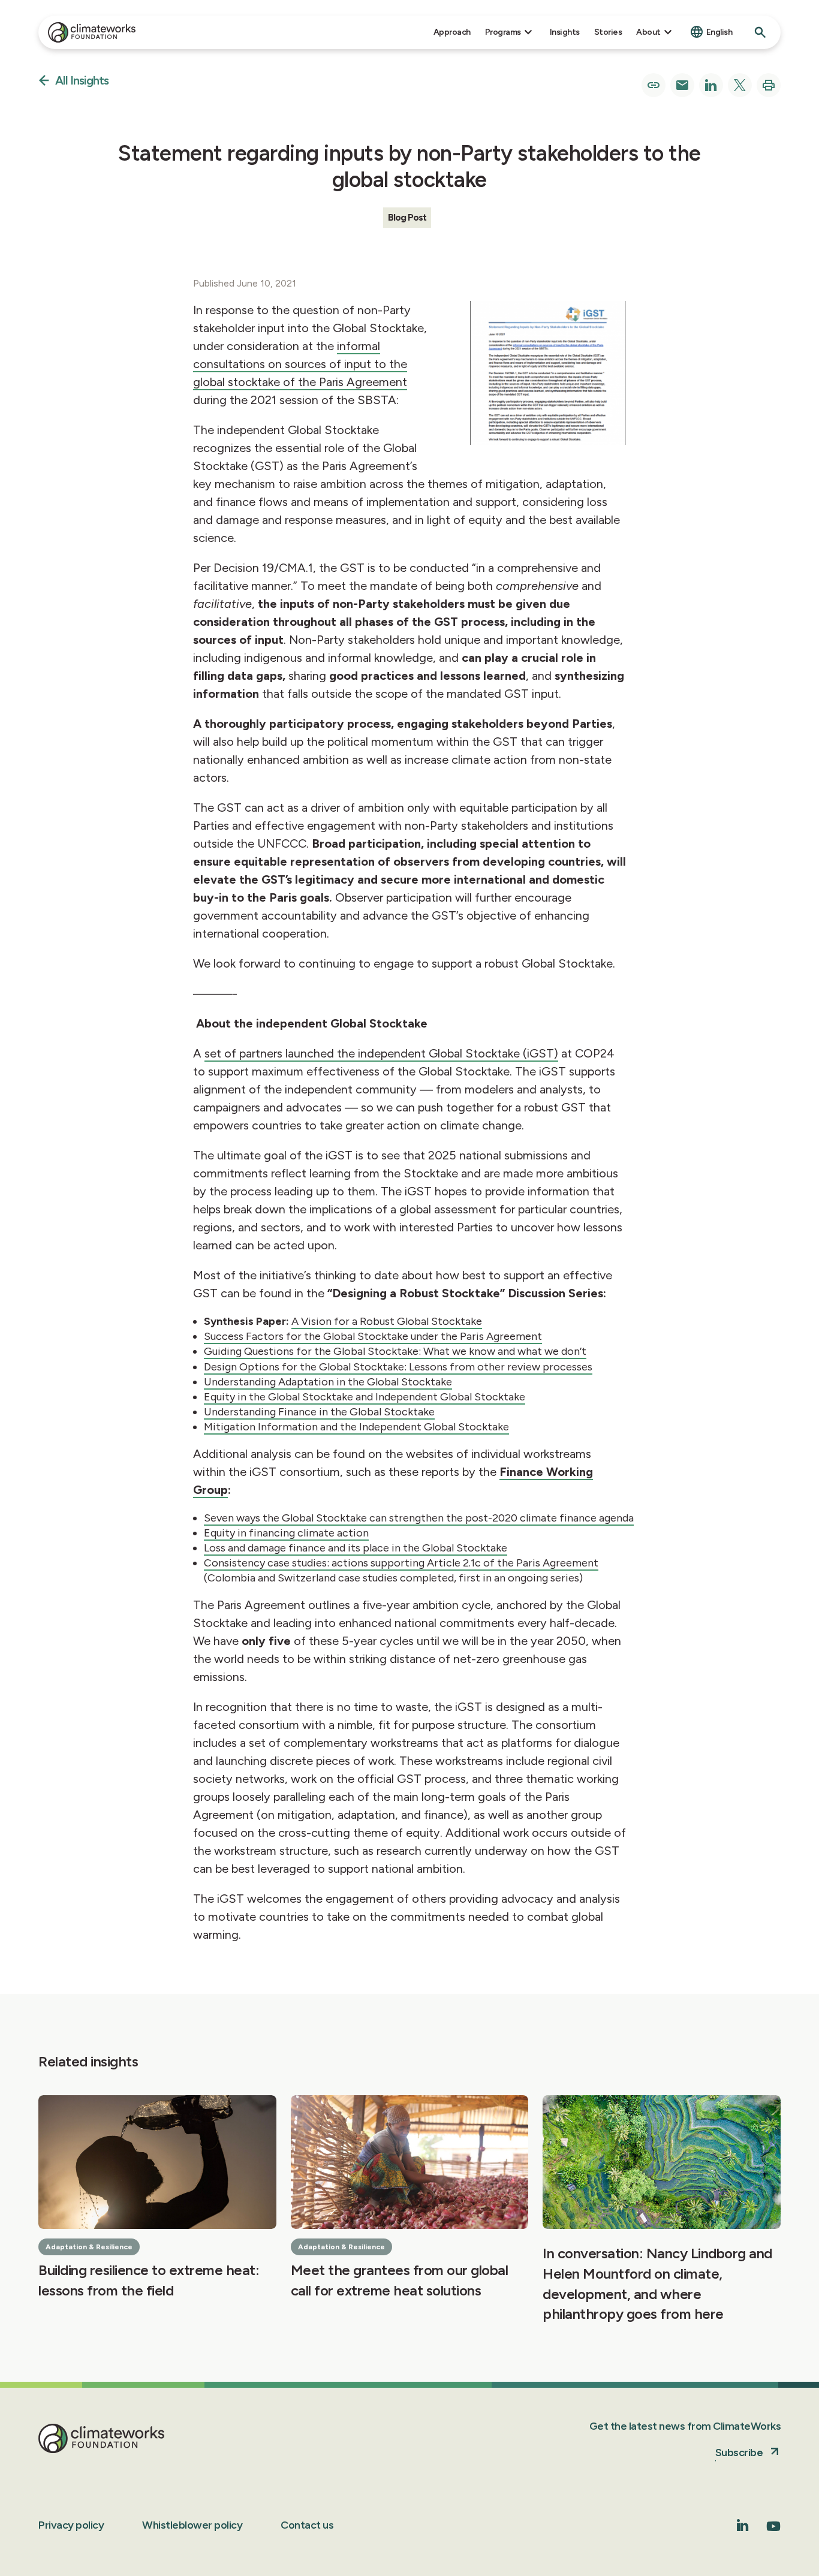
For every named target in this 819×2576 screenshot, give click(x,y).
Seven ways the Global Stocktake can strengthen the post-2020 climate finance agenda (419, 1518)
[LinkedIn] (743, 2528)
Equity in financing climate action (286, 1533)
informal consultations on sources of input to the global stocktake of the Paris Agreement (300, 364)
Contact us (307, 2525)
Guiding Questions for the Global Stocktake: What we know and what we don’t (395, 1351)
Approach (452, 32)
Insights (565, 32)
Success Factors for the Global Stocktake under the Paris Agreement (373, 1336)
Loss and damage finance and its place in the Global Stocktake (356, 1548)
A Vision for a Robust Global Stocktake (387, 1321)
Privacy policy (71, 2525)
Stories (608, 32)
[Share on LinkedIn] (711, 85)
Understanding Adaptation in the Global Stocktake (328, 1382)
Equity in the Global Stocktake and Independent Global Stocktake (365, 1397)
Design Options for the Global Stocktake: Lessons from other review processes (398, 1367)
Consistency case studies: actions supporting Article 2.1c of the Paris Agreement (401, 1563)
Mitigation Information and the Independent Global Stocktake (356, 1427)
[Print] (769, 85)
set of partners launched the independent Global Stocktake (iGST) (381, 1053)
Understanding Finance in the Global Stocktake (319, 1412)
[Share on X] (740, 85)
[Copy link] (654, 85)
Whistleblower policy (192, 2525)
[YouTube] (773, 2530)
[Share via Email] (682, 85)
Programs (503, 32)
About (648, 32)
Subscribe (739, 2453)
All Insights (82, 81)
